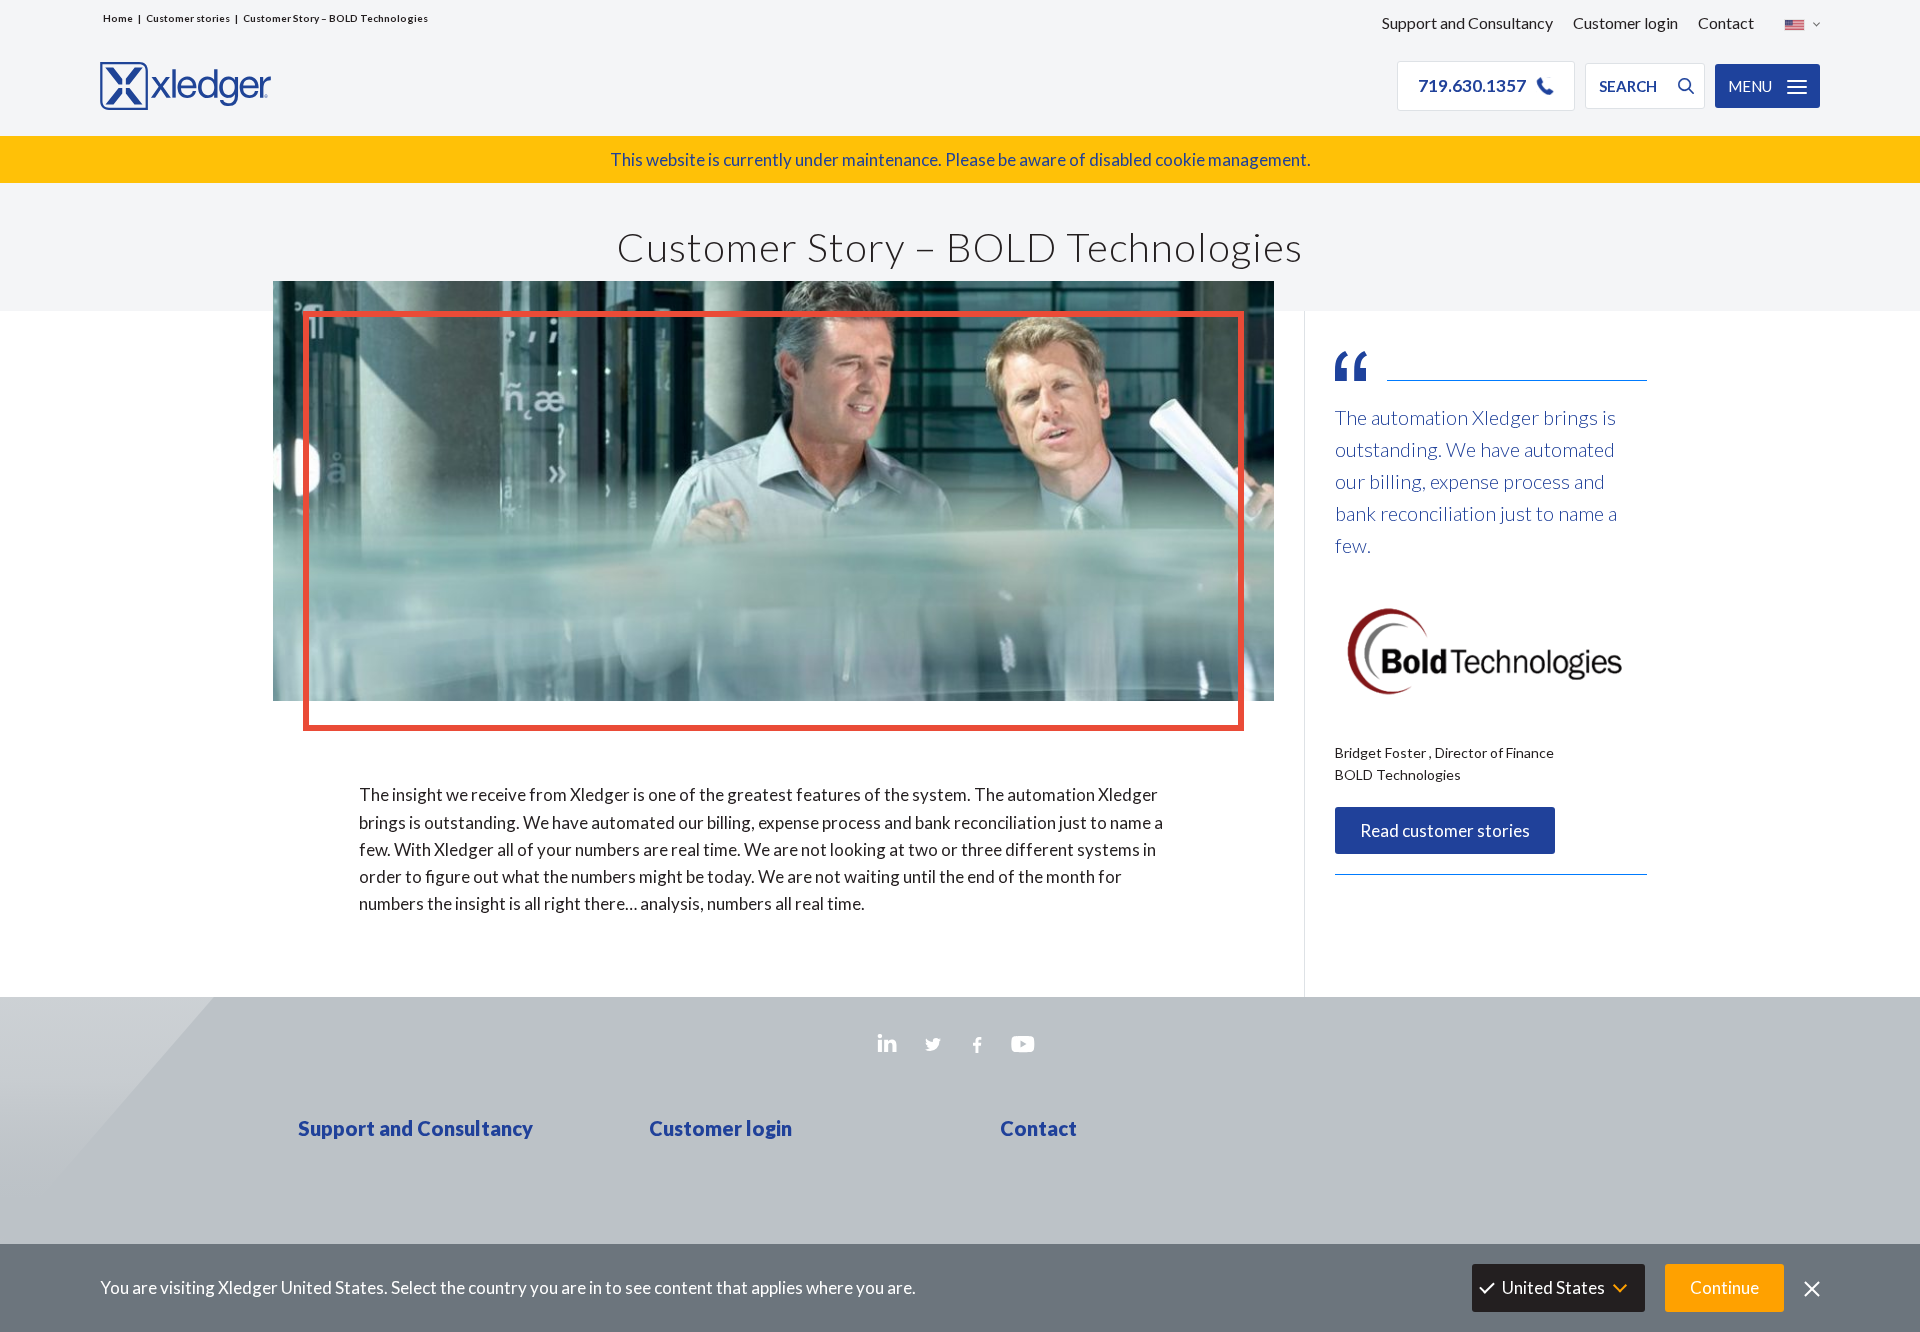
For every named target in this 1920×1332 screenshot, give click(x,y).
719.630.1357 (1472, 85)
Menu (1750, 86)
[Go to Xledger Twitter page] (932, 1044)
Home (118, 18)
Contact (1726, 22)
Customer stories (188, 18)
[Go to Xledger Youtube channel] (1022, 1044)
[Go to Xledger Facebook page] (977, 1044)
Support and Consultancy (1467, 22)
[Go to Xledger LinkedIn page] (887, 1044)
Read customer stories (1445, 830)
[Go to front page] (185, 86)
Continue (1724, 1287)
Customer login (1625, 22)
